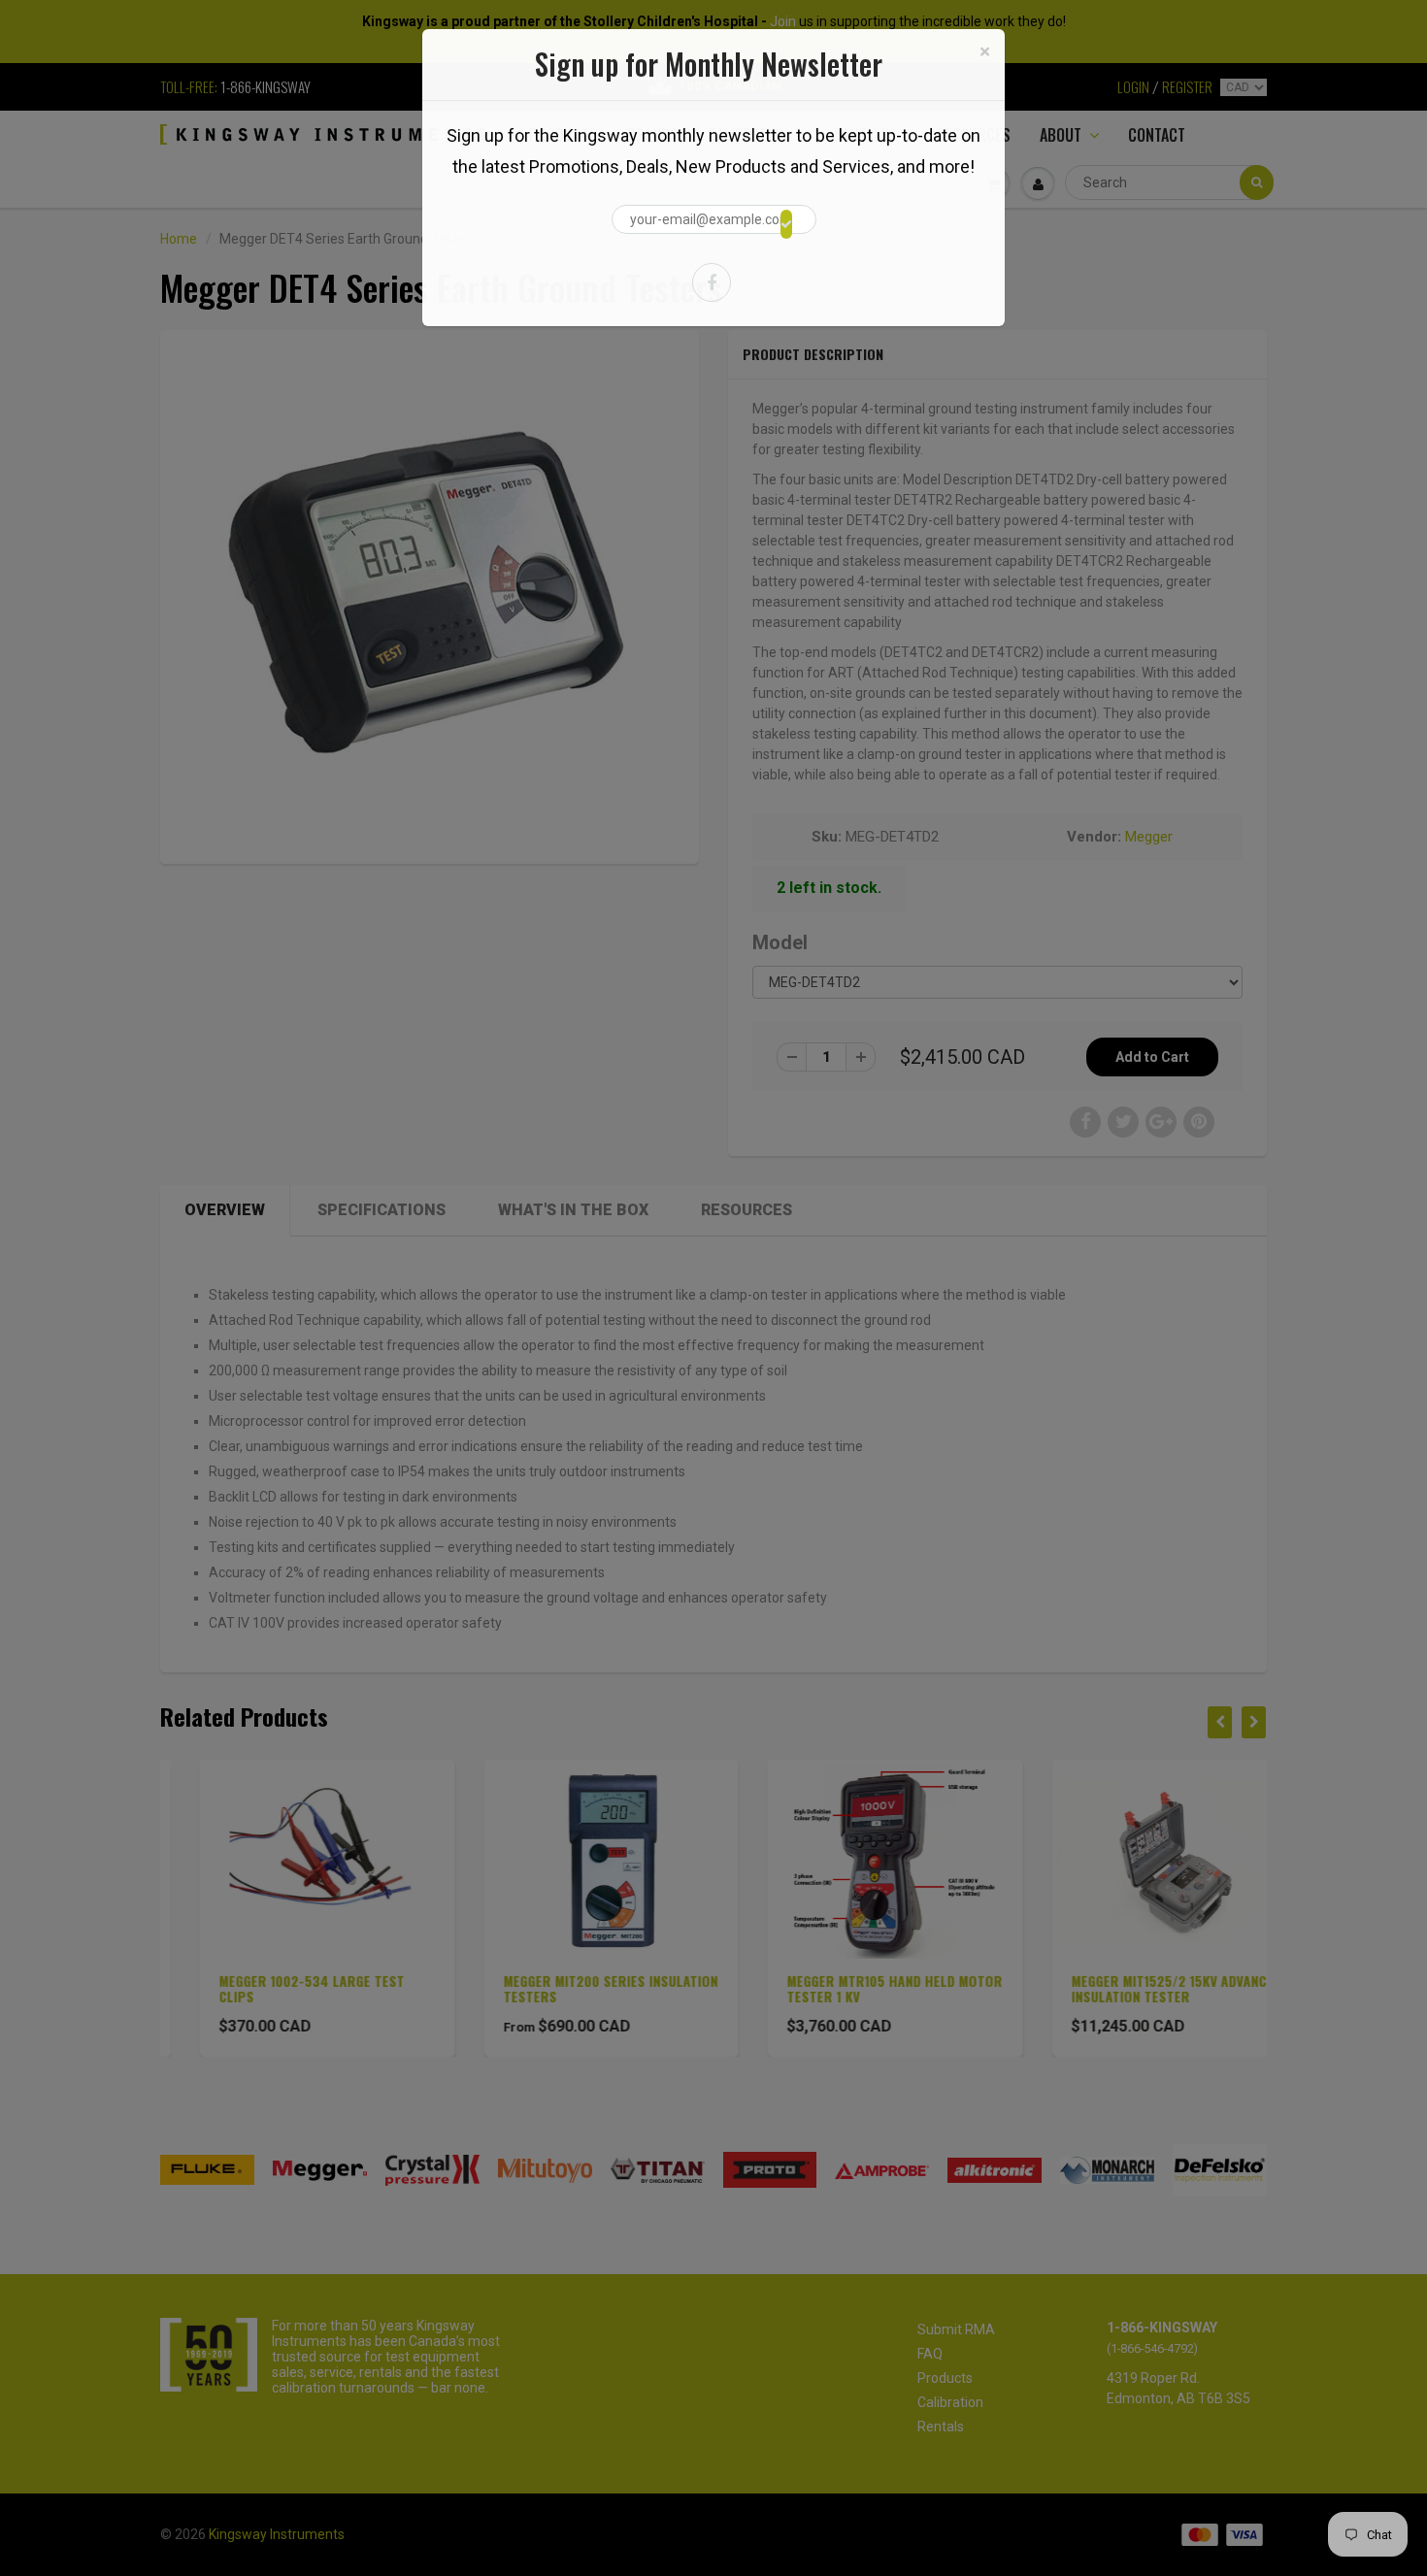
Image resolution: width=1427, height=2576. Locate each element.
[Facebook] (712, 282)
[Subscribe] (786, 224)
